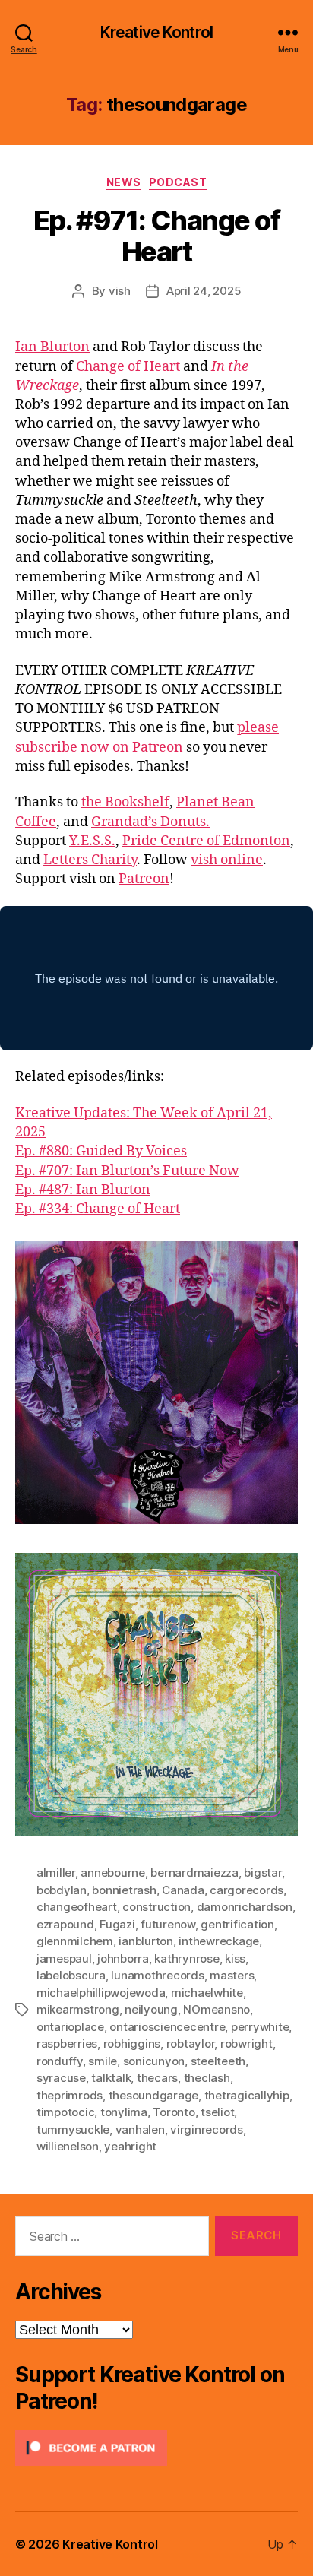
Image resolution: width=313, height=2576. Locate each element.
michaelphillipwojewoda (101, 1993)
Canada (183, 1890)
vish (120, 291)
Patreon (144, 879)
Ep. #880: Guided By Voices (101, 1151)
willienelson (68, 2146)
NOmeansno (217, 2009)
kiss (235, 1958)
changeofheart (77, 1907)
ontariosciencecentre (167, 2027)
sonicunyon (154, 2061)
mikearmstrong (78, 2009)
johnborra (123, 1958)
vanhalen (140, 2129)
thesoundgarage (153, 2095)
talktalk (111, 2078)
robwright (247, 2044)
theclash (207, 2078)
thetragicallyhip (247, 2095)
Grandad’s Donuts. (150, 822)
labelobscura (71, 1975)
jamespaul (64, 1958)
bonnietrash (124, 1890)
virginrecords (207, 2129)
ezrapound (65, 1924)
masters (232, 1975)
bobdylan (62, 1890)
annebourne (112, 1873)
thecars (157, 2078)
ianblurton (145, 1941)
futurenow (168, 1924)
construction (156, 1907)
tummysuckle (73, 2129)
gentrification (237, 1924)
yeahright (130, 2146)
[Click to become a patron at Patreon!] (156, 2448)
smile (103, 2061)
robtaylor (191, 2044)
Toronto (174, 2112)
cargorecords (247, 1890)
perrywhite (260, 2027)
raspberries (67, 2044)
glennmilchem (75, 1941)
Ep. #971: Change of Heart (157, 236)
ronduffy (60, 2061)
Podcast (178, 182)
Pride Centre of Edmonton (206, 841)
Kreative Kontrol (156, 32)
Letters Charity (90, 860)
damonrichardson (245, 1907)
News (124, 182)
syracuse (61, 2078)
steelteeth (218, 2061)
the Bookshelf (125, 802)
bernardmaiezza (194, 1873)
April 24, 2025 (204, 291)
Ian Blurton (52, 347)
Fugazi (117, 1924)
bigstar (262, 1873)
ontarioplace (70, 2027)
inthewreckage (219, 1941)
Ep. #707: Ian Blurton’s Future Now (127, 1171)
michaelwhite (207, 1993)
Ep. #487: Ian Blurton (83, 1190)
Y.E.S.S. (92, 841)
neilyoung (151, 2009)
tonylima (124, 2112)
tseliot (217, 2112)
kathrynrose (187, 1958)
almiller (56, 1873)
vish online (227, 860)
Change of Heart (128, 367)
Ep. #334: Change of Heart (98, 1209)
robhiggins (132, 2044)
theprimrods (70, 2095)
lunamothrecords (157, 1975)
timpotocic (65, 2112)
